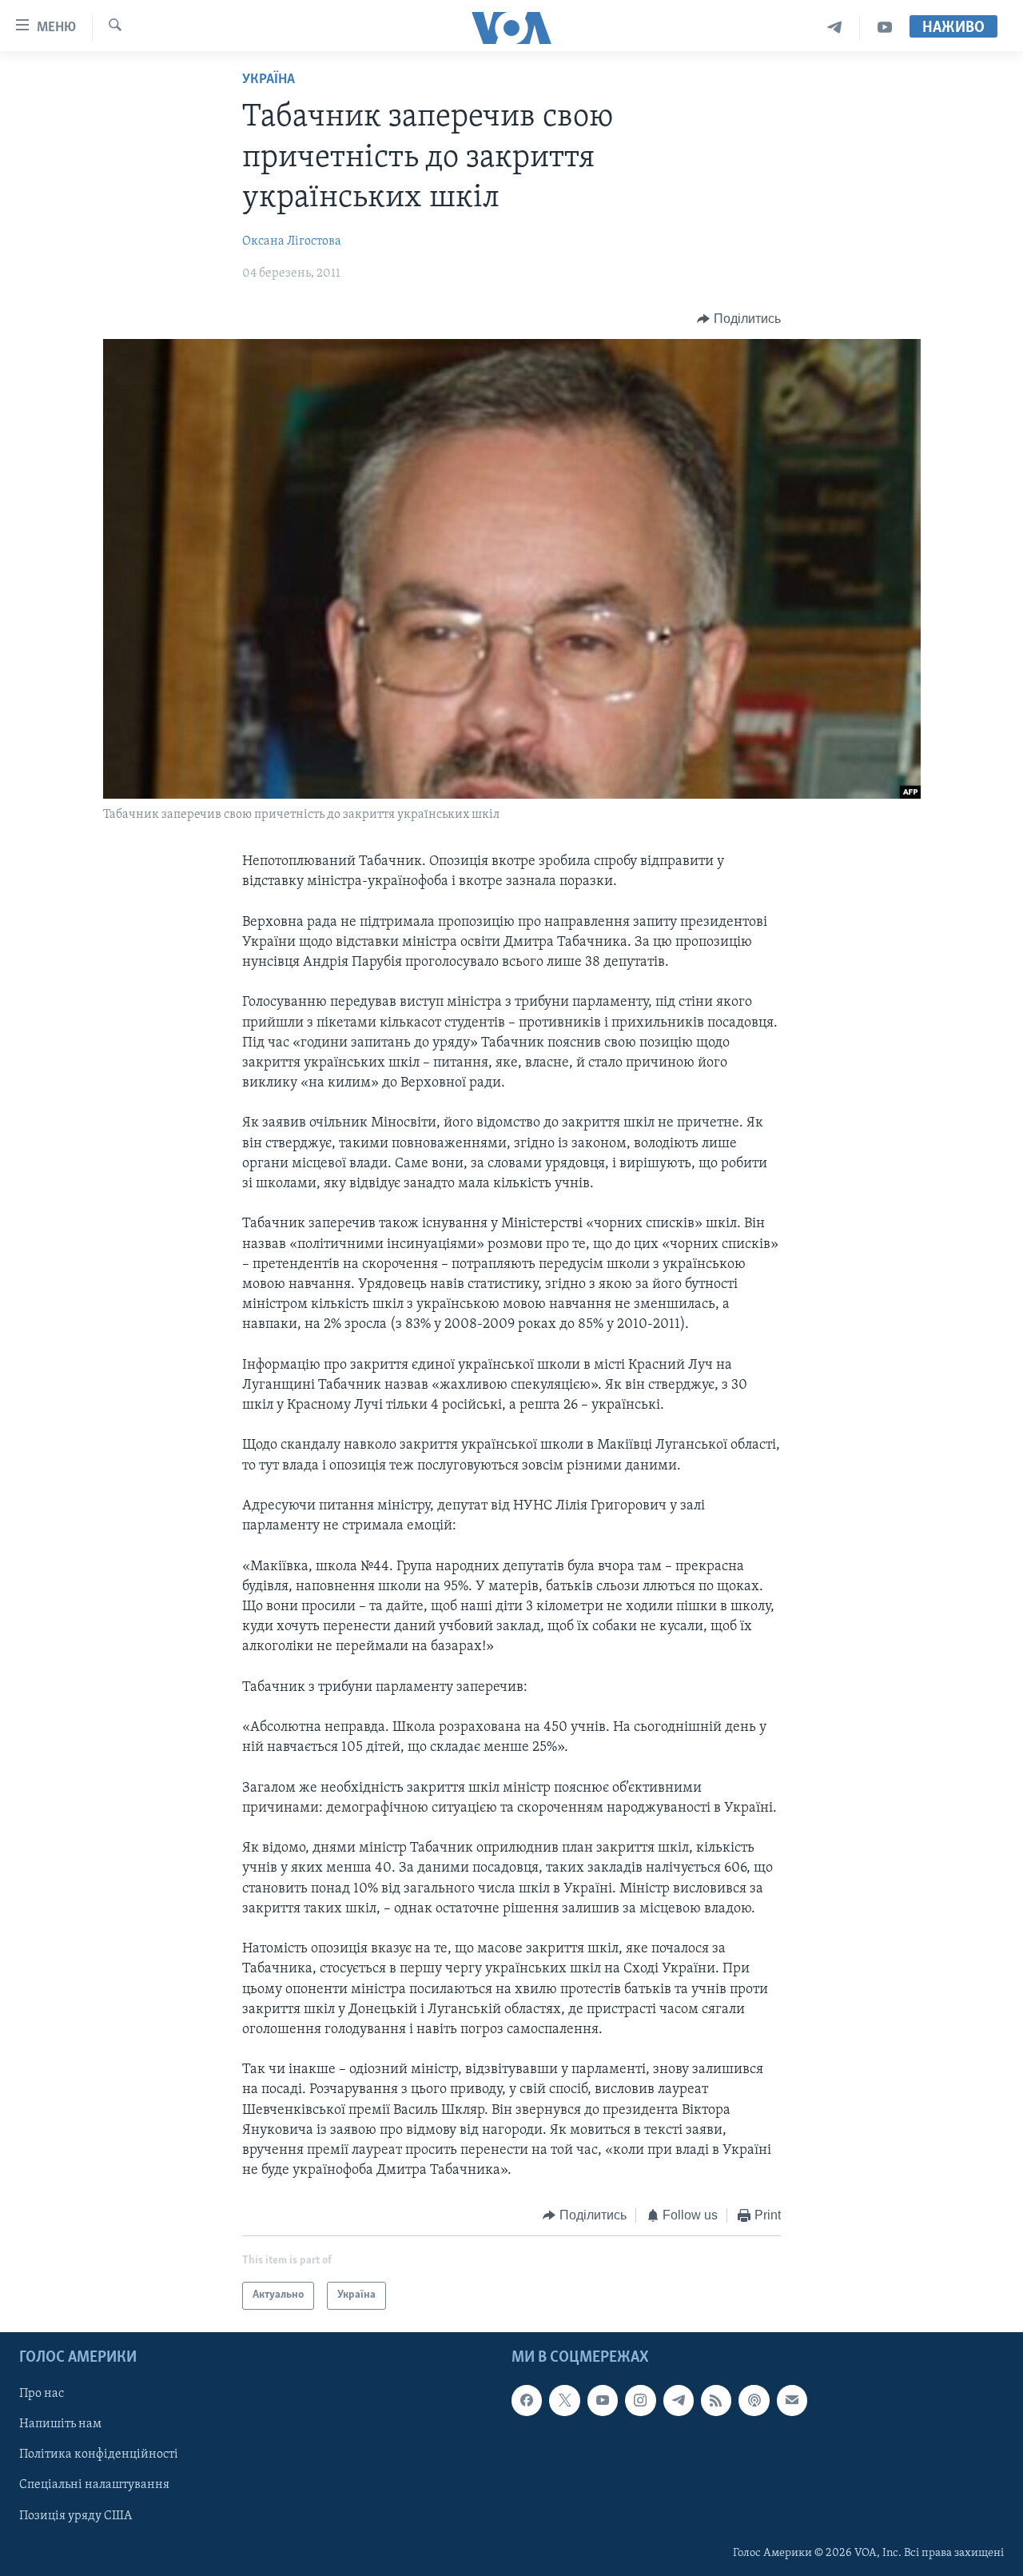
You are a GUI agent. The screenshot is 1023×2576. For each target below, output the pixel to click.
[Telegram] (835, 28)
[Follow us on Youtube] (603, 2400)
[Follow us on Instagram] (640, 2400)
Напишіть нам (60, 2424)
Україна (269, 80)
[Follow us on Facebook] (527, 2400)
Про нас (42, 2394)
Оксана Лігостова (292, 241)
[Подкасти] (754, 2400)
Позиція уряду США (76, 2515)
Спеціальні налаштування (94, 2485)
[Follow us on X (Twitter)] (564, 2400)
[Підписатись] (792, 2400)
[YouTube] (885, 28)
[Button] (739, 319)
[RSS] (716, 2400)
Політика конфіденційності (99, 2454)
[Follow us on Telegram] (679, 2400)
